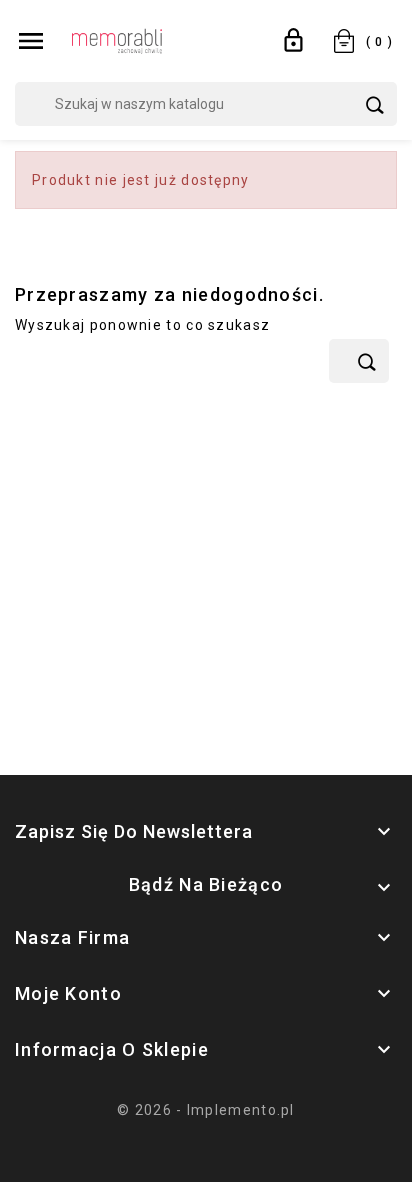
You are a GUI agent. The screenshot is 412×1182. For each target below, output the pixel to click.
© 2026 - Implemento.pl (206, 1110)
